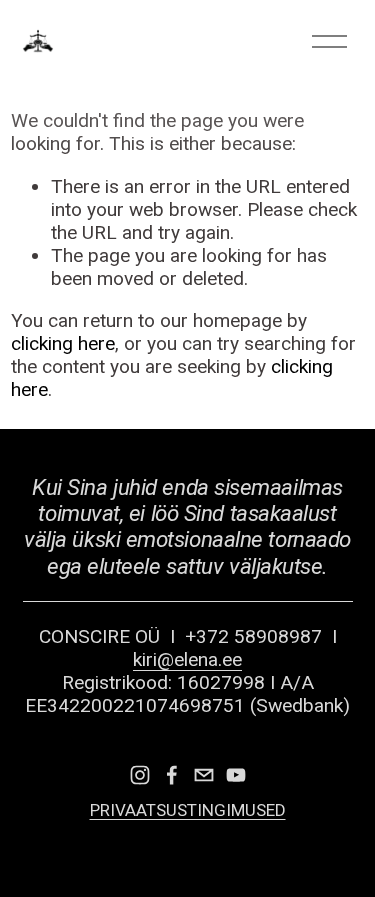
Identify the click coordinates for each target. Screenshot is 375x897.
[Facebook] (172, 775)
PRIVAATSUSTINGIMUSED (188, 810)
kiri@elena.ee (187, 659)
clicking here (63, 343)
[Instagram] (140, 775)
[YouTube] (236, 775)
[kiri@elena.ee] (204, 775)
